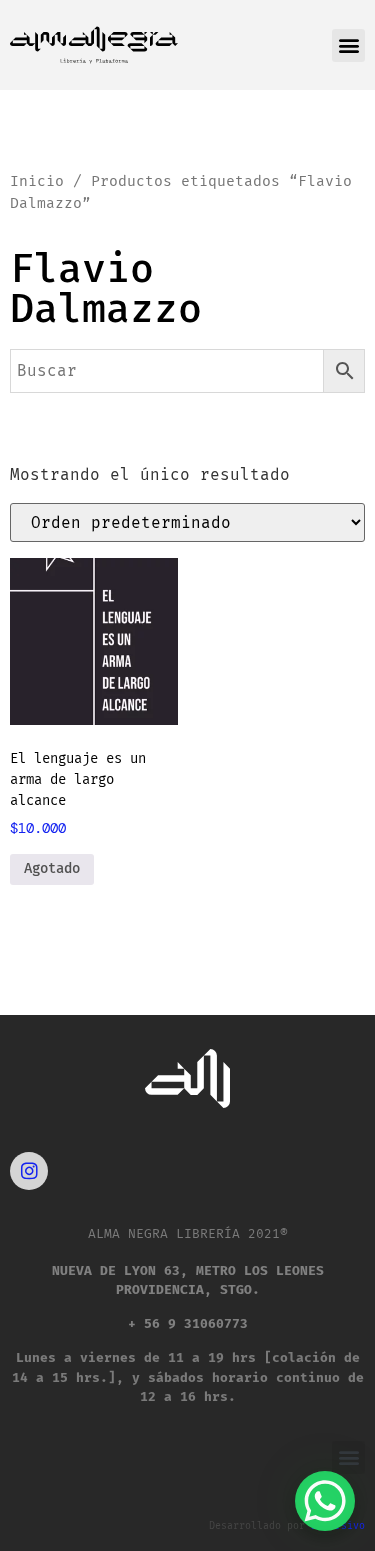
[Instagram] (29, 1171)
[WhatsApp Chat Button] (325, 1501)
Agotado (52, 868)
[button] (348, 45)
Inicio (37, 181)
